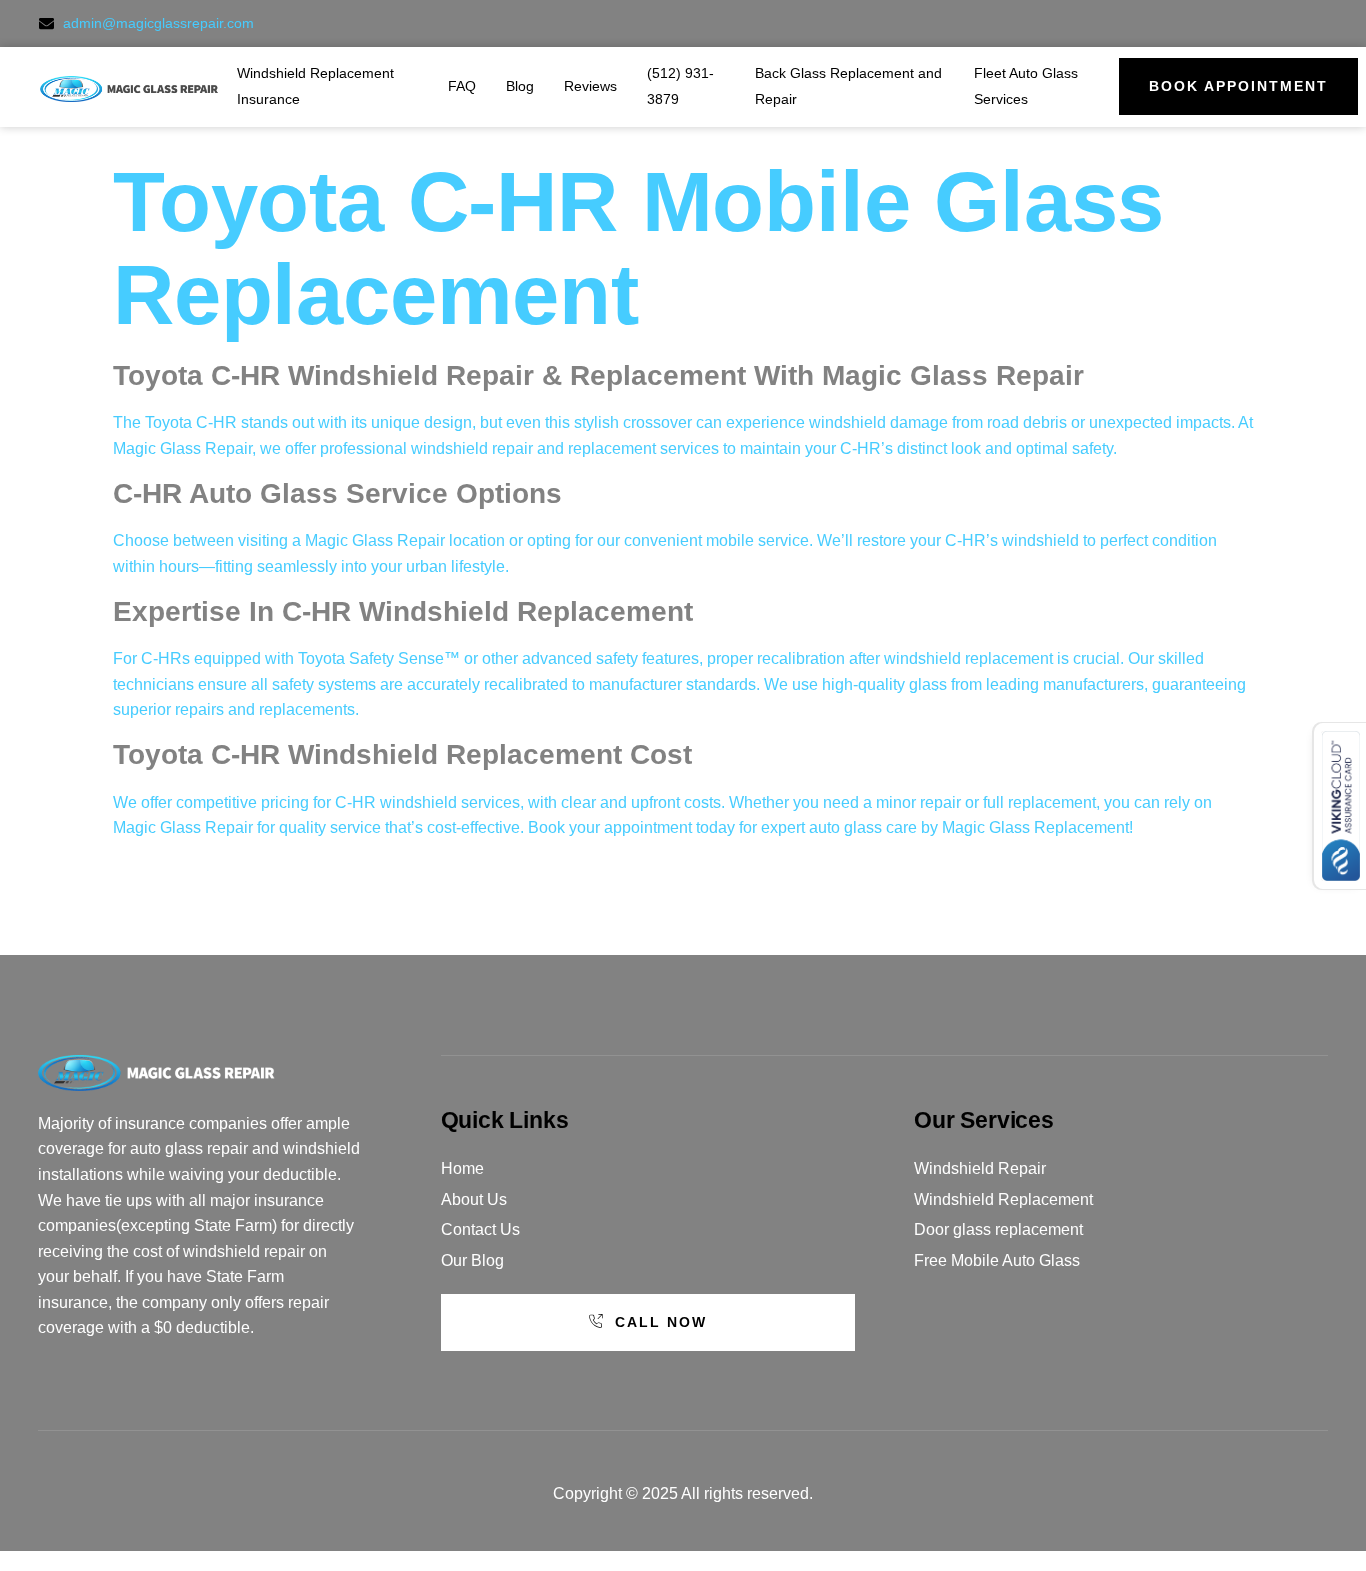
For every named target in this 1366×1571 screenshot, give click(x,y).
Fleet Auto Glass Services (1026, 86)
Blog (520, 86)
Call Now (661, 1322)
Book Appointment (1238, 86)
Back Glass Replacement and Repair (848, 86)
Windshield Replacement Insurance (315, 86)
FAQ (462, 86)
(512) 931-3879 (680, 86)
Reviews (590, 86)
